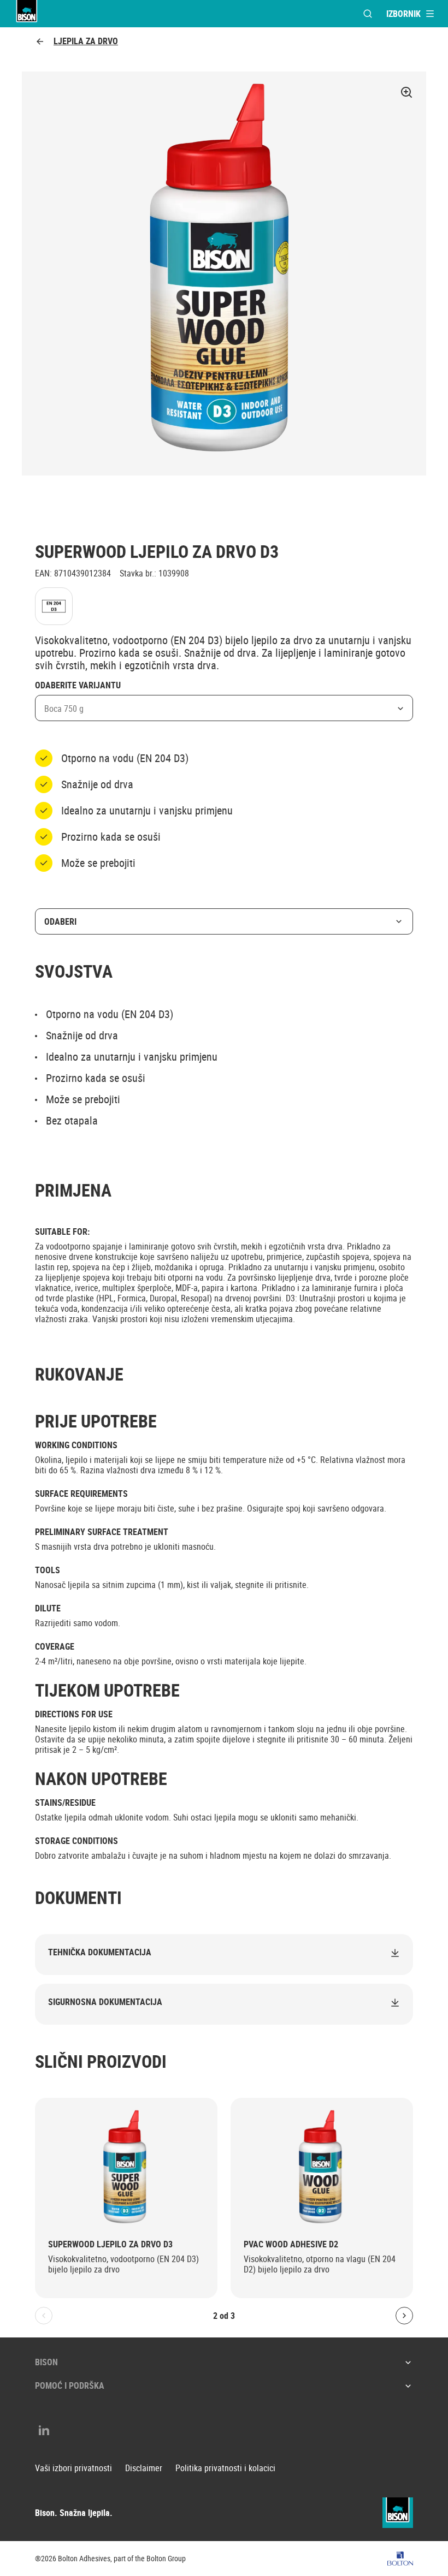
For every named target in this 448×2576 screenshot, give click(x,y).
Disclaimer (144, 2468)
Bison (46, 2362)
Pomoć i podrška (70, 2385)
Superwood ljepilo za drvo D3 (110, 2244)
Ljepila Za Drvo (86, 41)
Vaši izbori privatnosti (73, 2468)
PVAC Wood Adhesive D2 (291, 2244)
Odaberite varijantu (78, 686)
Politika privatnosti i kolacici (225, 2468)
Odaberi (60, 921)
